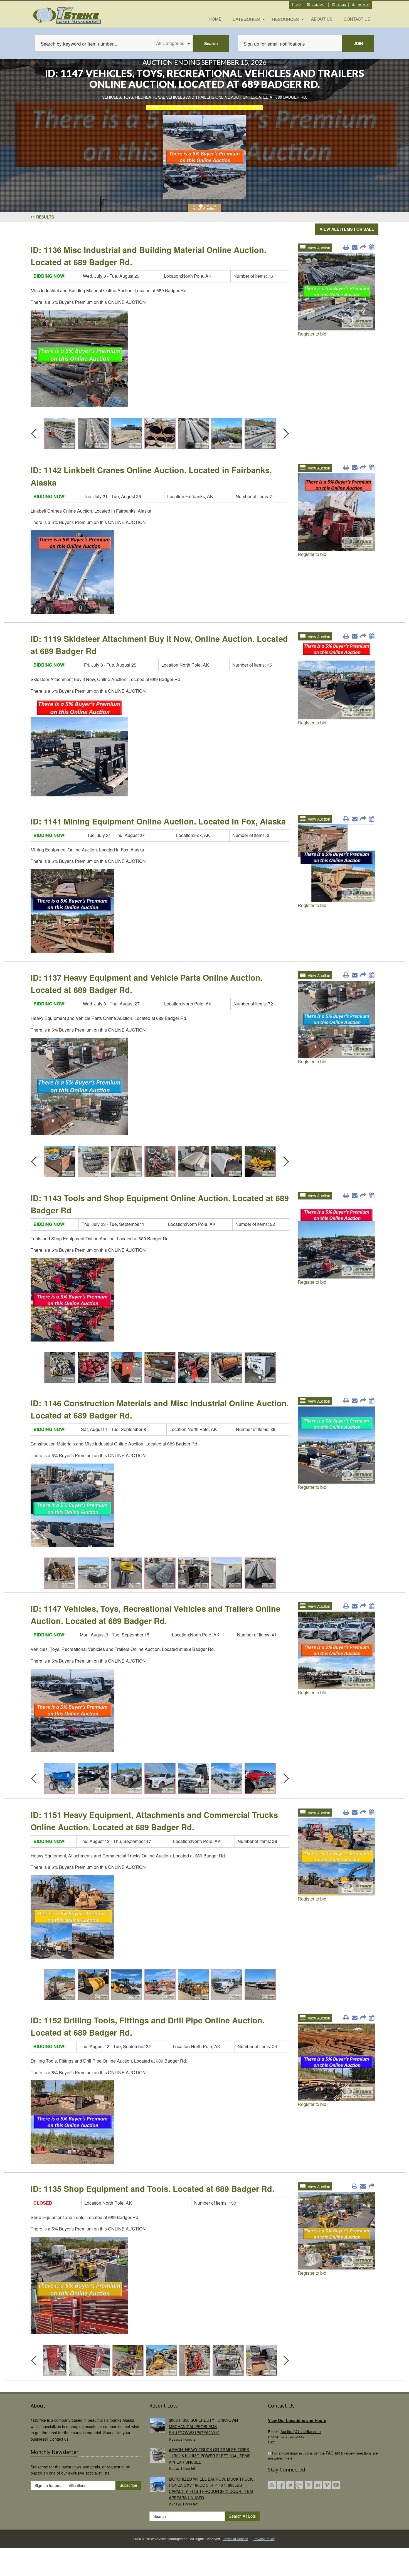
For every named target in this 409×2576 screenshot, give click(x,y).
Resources (285, 19)
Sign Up (364, 5)
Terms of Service (236, 2539)
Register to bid (312, 334)
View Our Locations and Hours (297, 2420)
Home (215, 19)
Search (211, 43)
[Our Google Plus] (299, 2485)
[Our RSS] (272, 2485)
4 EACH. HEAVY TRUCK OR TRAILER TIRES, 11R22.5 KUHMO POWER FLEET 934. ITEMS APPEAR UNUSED (210, 2456)
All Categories (170, 43)
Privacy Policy (264, 2539)
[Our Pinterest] (309, 2485)
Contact (319, 5)
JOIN (358, 43)
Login (341, 5)
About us (322, 19)
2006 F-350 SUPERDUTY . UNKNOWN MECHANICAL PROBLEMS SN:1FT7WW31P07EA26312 (203, 2426)
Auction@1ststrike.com (301, 2431)
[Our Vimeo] (327, 2485)
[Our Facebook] (281, 2485)
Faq (298, 5)
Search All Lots (242, 2516)
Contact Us (357, 19)
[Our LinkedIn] (318, 2485)
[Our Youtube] (336, 2485)
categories (246, 19)
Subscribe (128, 2485)
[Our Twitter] (290, 2485)
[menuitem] (215, 19)
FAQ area (334, 2453)
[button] (194, 205)
